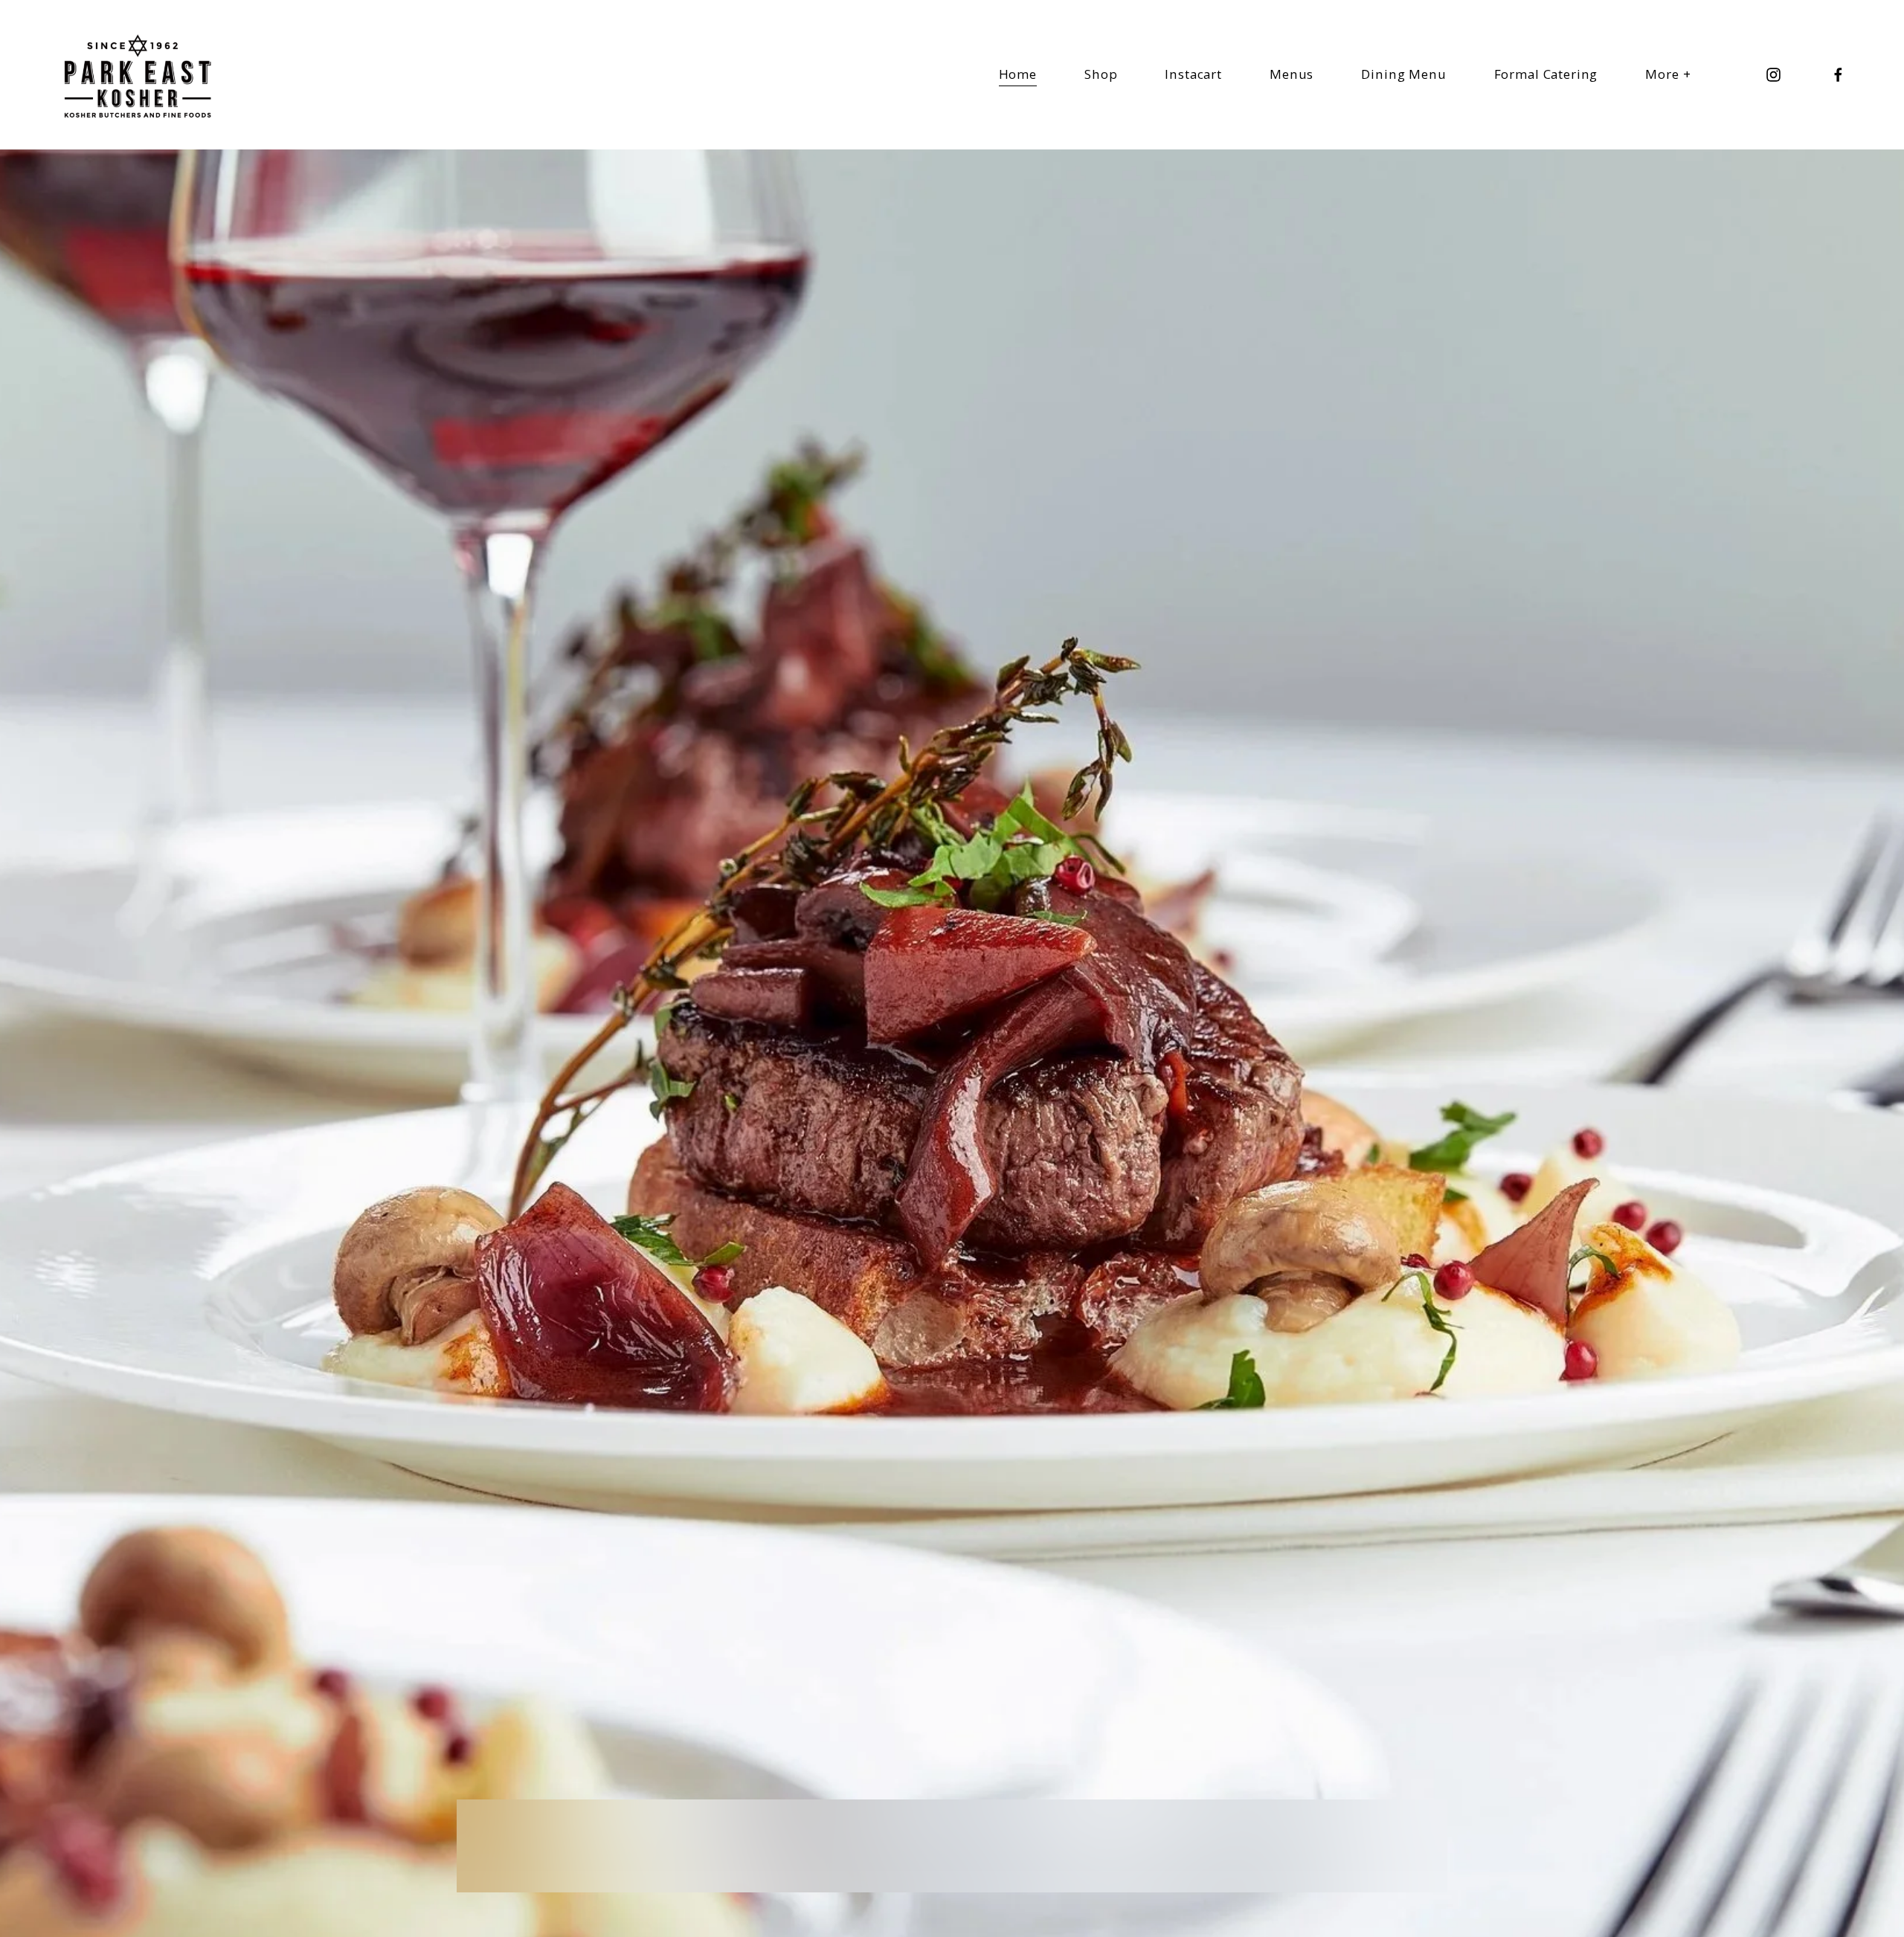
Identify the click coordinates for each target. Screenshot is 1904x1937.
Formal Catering (1546, 74)
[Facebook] (1838, 75)
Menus (1292, 74)
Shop (1101, 74)
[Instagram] (1773, 75)
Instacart (1193, 74)
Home (1018, 74)
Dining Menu (1403, 74)
